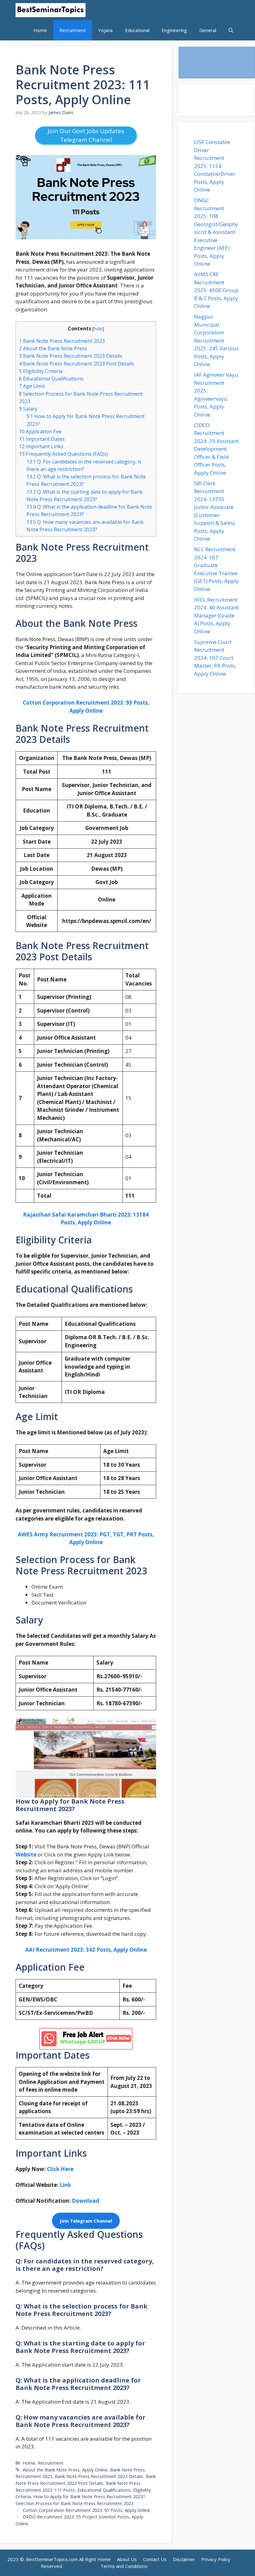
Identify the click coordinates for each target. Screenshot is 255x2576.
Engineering (174, 30)
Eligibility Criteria (41, 371)
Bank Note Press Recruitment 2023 (62, 341)
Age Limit (32, 386)
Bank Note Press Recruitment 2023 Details (71, 356)
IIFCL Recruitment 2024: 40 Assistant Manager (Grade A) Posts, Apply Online (216, 615)
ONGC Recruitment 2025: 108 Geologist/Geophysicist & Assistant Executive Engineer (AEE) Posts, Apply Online (216, 232)
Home (40, 30)
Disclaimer (184, 2559)
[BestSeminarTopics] (51, 10)
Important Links (41, 446)
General (208, 30)
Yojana (105, 30)
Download (85, 2201)
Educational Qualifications (51, 379)
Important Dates (42, 439)
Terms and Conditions (124, 2566)
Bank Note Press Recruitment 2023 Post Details (76, 364)
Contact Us (155, 2559)
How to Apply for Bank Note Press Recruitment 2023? (89, 2497)
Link (65, 2185)
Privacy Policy (216, 2559)
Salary (28, 409)
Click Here (60, 2169)
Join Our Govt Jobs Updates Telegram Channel (86, 135)
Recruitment (73, 30)
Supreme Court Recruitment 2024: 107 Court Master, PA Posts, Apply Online (215, 658)
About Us (127, 2559)
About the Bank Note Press (53, 348)
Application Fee (40, 431)
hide (98, 328)
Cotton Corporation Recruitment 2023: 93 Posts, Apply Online (86, 2510)
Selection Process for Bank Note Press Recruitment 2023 (74, 2503)
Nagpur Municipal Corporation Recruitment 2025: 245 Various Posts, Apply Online (216, 340)
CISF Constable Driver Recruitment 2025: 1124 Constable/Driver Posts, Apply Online (215, 166)
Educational (137, 30)
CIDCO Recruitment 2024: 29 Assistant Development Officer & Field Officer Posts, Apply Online (216, 449)
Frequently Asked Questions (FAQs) (63, 454)
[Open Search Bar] (231, 30)
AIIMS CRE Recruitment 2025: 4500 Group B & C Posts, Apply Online (216, 290)
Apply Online (95, 2470)
